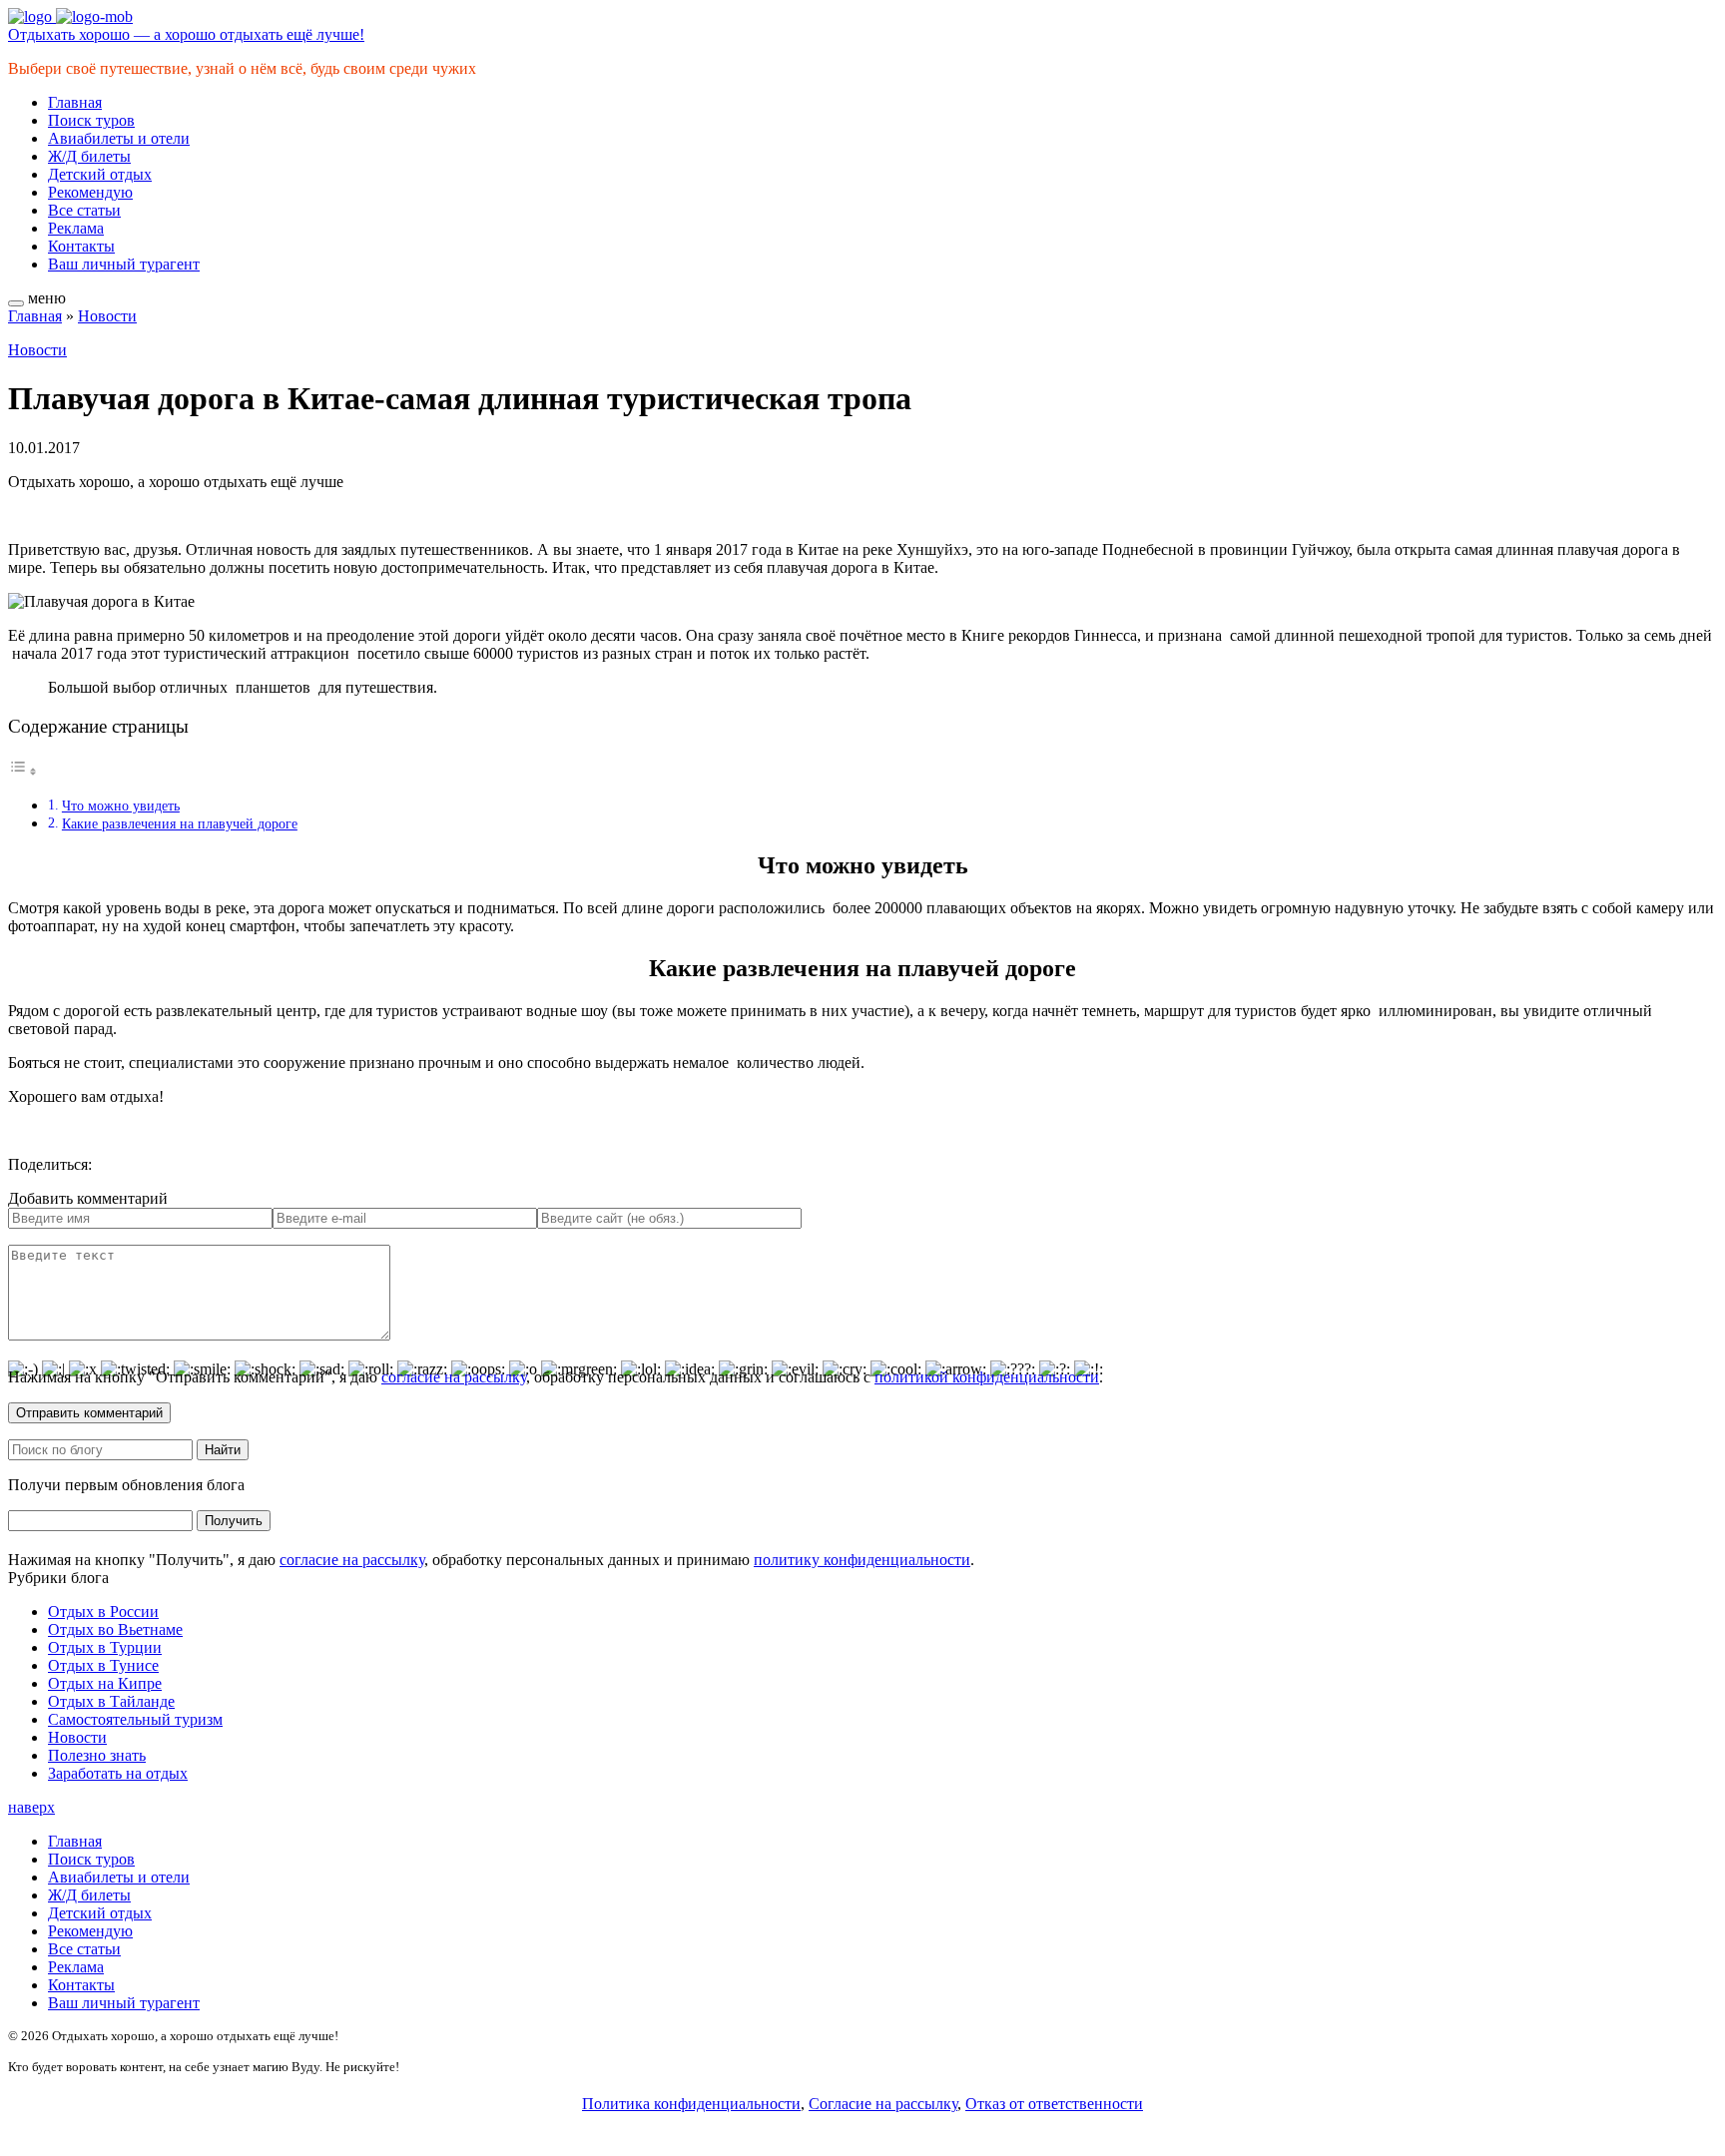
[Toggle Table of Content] (23, 771)
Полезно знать (97, 1755)
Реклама (76, 228)
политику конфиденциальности (862, 1560)
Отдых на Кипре (105, 1683)
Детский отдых (100, 174)
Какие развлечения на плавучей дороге (180, 823)
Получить (234, 1521)
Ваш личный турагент (124, 264)
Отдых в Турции (105, 1647)
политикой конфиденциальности (987, 1377)
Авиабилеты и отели (119, 138)
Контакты (81, 246)
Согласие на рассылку (883, 2104)
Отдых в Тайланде (111, 1701)
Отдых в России (103, 1612)
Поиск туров (91, 120)
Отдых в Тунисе (103, 1665)
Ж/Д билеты (89, 156)
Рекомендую (90, 192)
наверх (31, 1807)
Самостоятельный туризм (135, 1719)
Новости (107, 316)
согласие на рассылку (454, 1377)
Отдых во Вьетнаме (115, 1629)
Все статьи (84, 210)
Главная (75, 102)
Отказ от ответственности (1054, 2104)
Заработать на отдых (118, 1773)
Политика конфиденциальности (691, 2104)
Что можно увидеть (121, 806)
